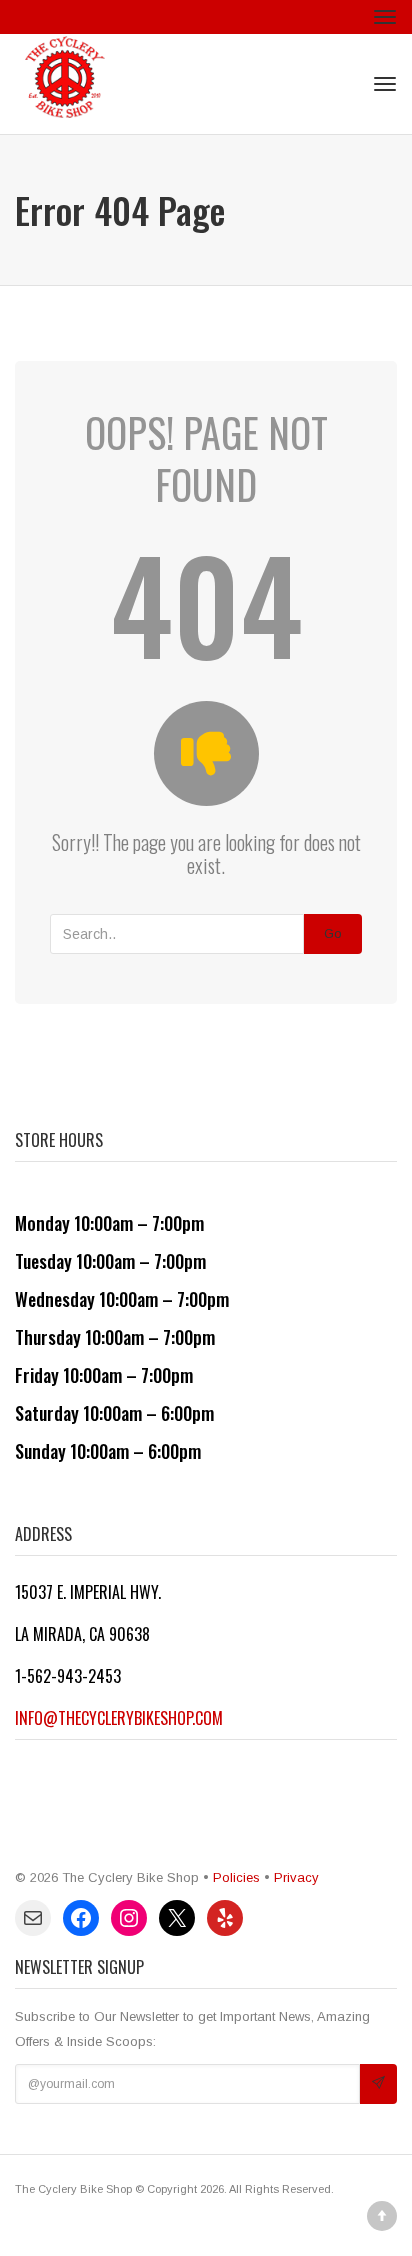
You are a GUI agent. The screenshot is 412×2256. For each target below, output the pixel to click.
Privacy (296, 1877)
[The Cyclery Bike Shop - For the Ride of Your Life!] (65, 84)
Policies (236, 1877)
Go (333, 933)
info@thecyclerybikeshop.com (119, 1718)
